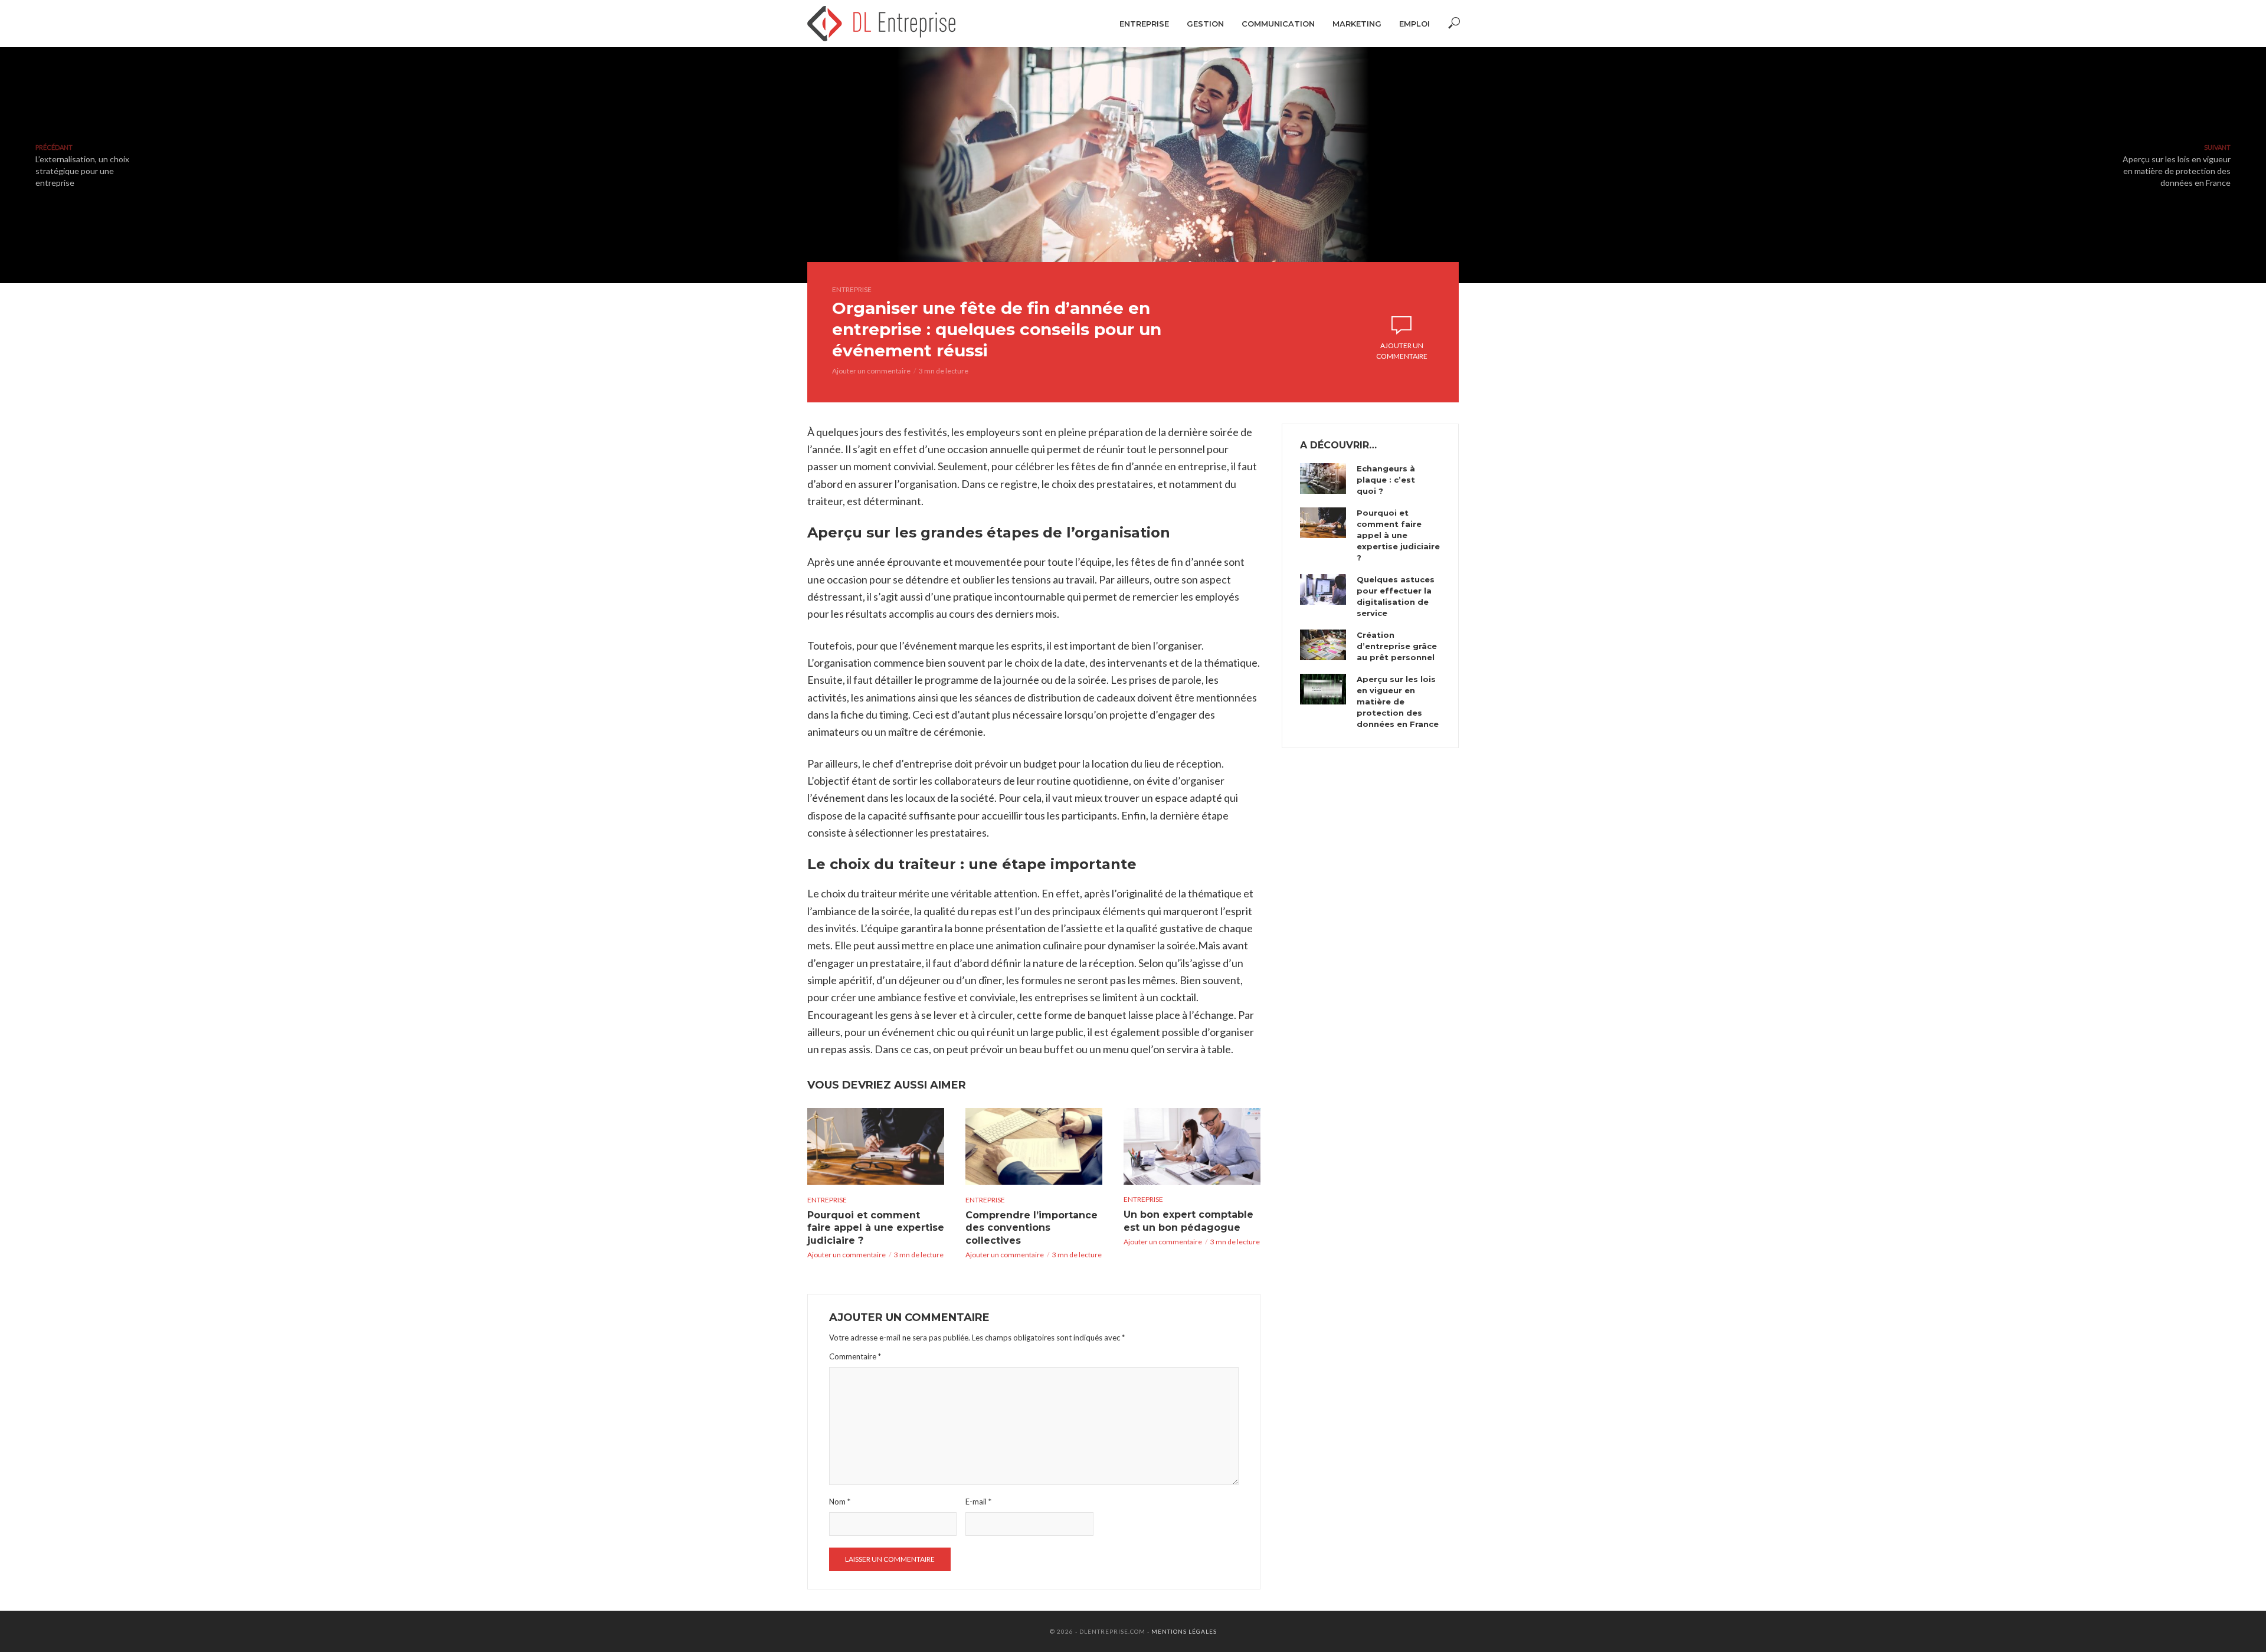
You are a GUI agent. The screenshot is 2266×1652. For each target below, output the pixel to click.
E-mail (978, 1502)
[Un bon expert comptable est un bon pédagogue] (1192, 1146)
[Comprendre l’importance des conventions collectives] (1034, 1146)
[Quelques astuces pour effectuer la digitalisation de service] (1323, 589)
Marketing (1357, 24)
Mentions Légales (1184, 1631)
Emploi (1414, 24)
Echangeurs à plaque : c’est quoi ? (1386, 480)
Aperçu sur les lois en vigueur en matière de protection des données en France (1398, 702)
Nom (840, 1502)
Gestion (1205, 24)
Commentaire (855, 1356)
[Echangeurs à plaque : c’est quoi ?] (1323, 478)
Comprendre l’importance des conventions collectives (1032, 1228)
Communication (1278, 24)
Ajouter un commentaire (871, 371)
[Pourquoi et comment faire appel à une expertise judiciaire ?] (876, 1146)
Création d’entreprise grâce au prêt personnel (1397, 646)
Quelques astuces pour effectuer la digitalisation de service (1396, 596)
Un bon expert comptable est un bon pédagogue (1188, 1221)
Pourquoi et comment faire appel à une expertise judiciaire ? (876, 1228)
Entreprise (1144, 24)
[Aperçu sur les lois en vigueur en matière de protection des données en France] (1323, 689)
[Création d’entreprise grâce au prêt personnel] (1323, 645)
